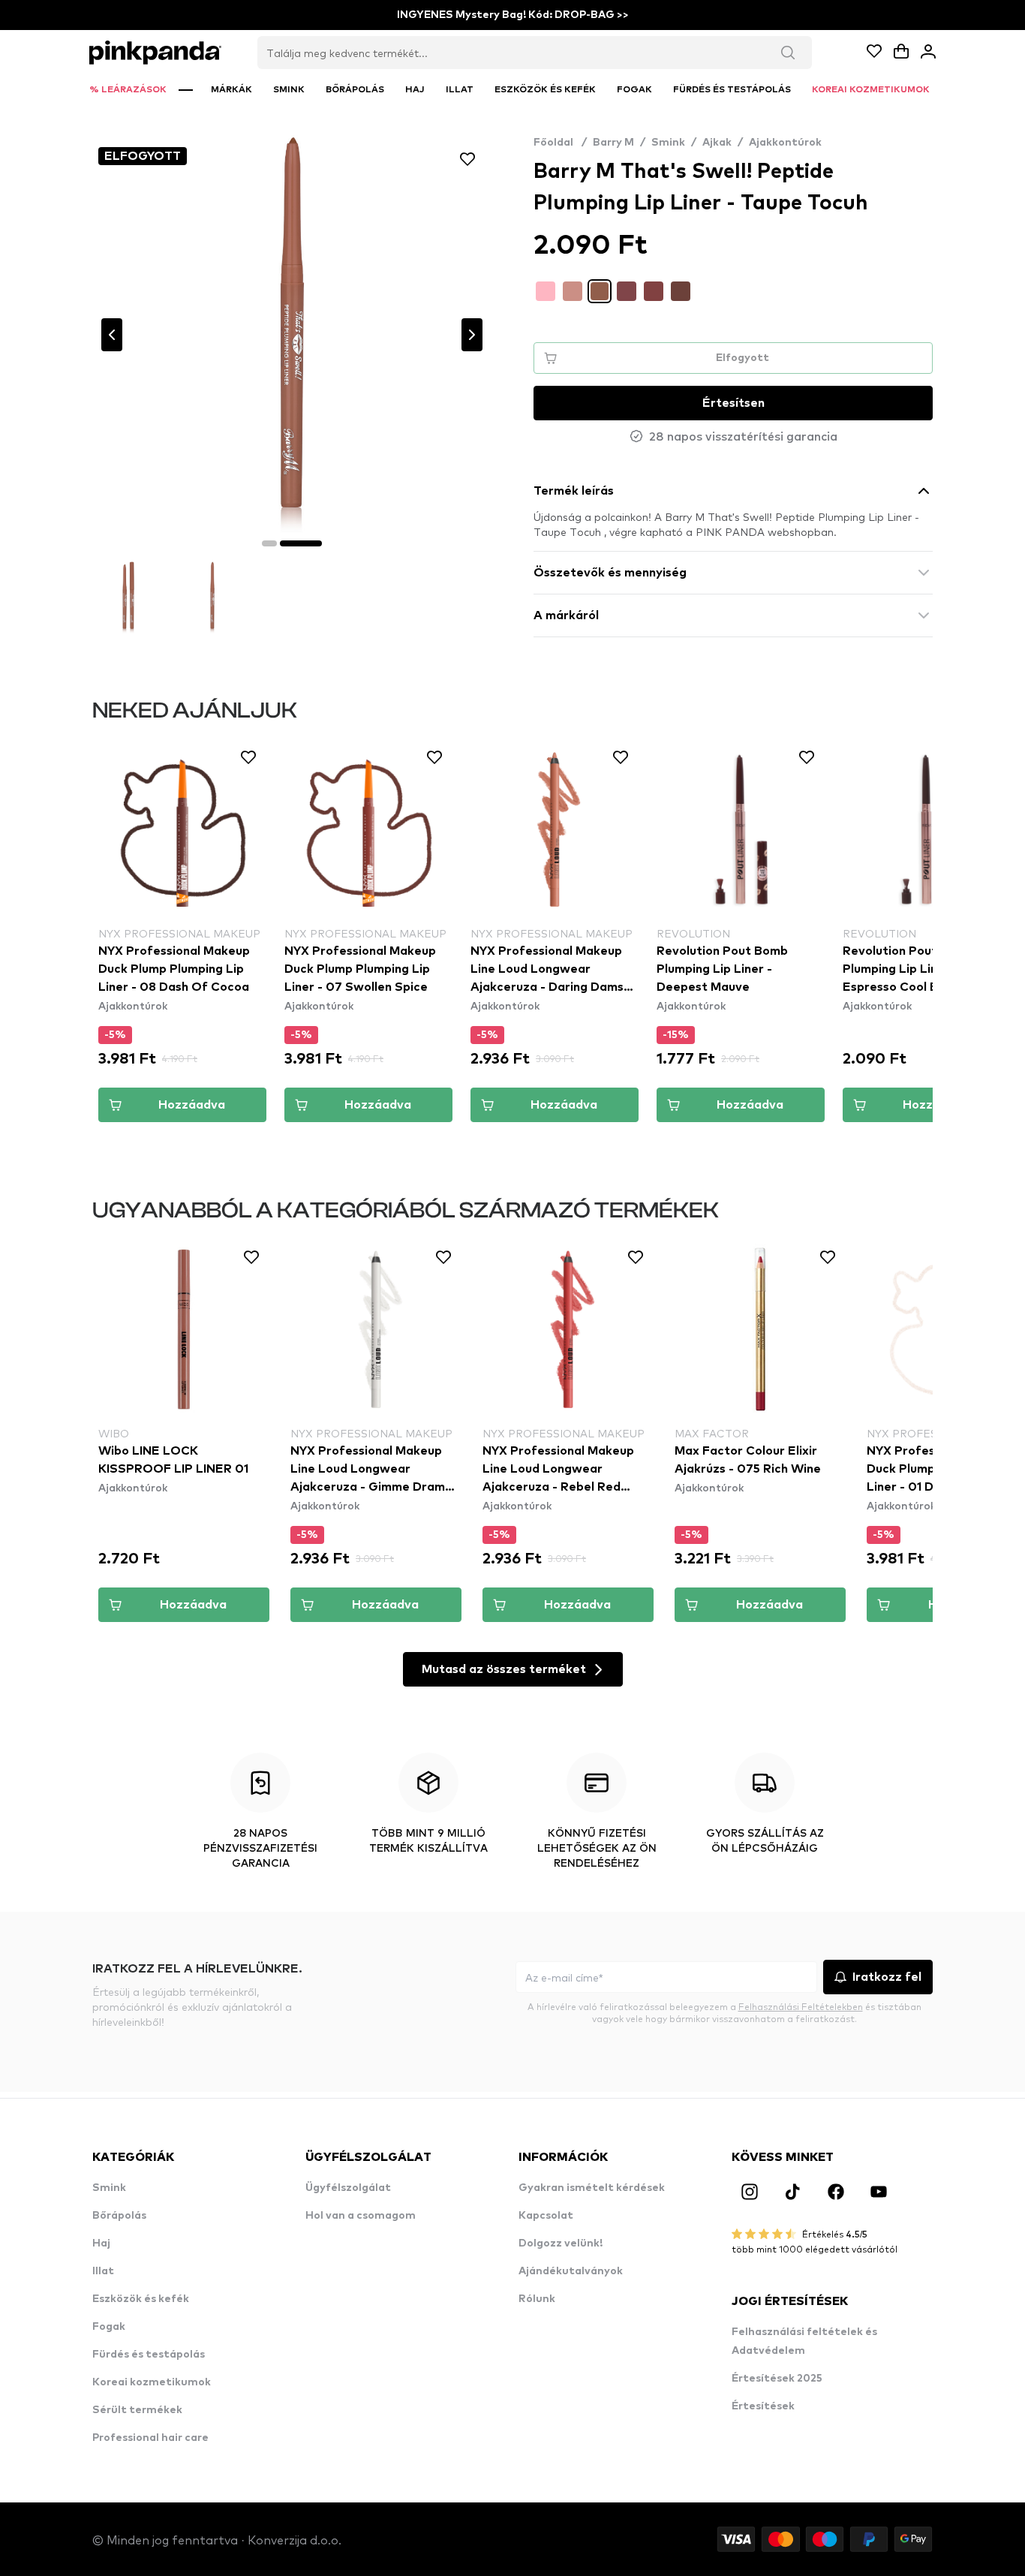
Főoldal (560, 143)
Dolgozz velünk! (561, 2243)
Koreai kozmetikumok (152, 2382)
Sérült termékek (137, 2410)
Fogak (109, 2327)
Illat (103, 2271)
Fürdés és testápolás (149, 2355)
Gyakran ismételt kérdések (592, 2188)
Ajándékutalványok (571, 2271)
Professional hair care (150, 2438)
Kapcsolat (546, 2216)
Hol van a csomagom (361, 2216)
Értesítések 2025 (777, 2379)
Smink (668, 143)
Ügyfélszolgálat (348, 2188)
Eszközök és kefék (141, 2299)
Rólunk (537, 2299)
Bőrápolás (119, 2216)
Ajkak (717, 143)
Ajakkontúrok (785, 143)
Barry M (613, 143)
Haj (101, 2243)
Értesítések (763, 2406)
